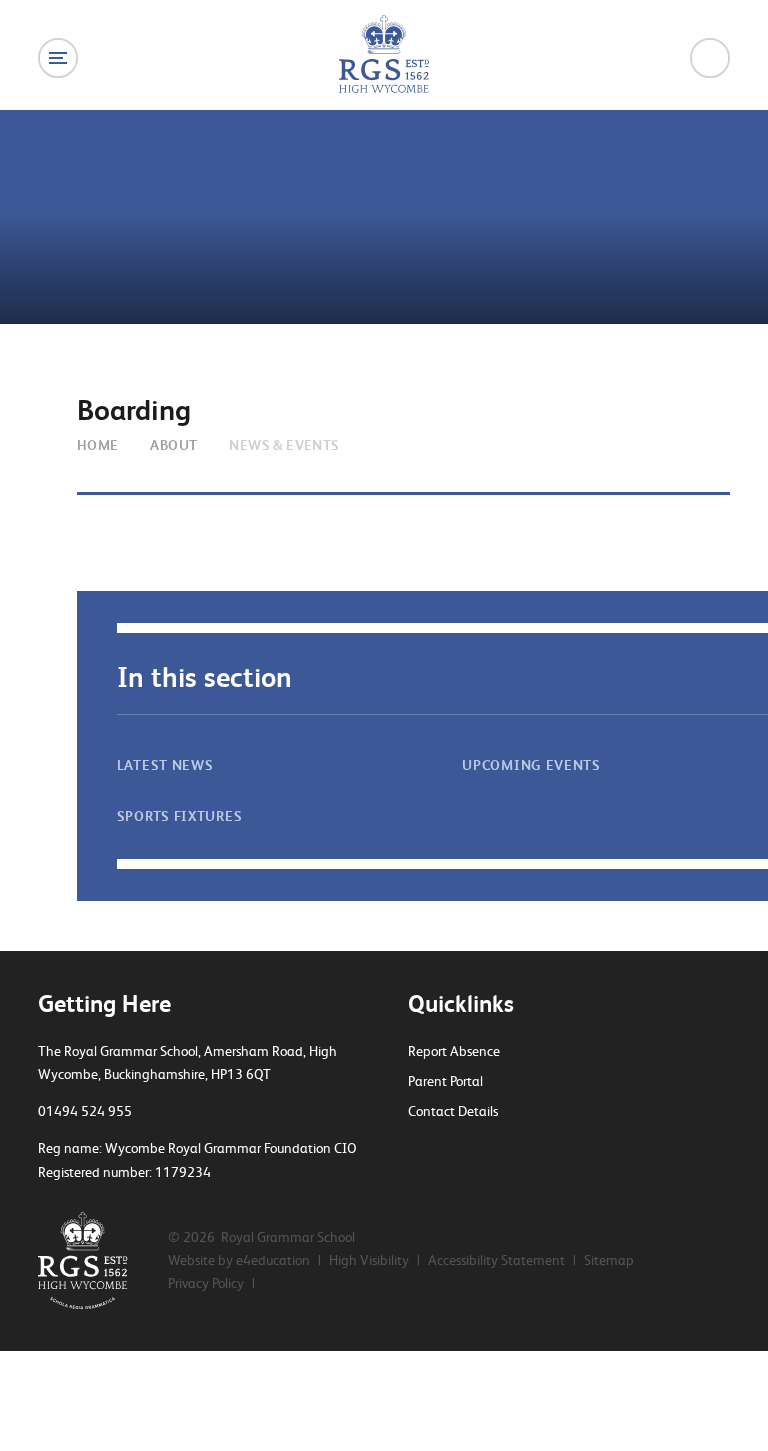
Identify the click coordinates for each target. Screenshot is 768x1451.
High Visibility (369, 1260)
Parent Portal (445, 1081)
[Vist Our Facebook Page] (450, 1150)
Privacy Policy (206, 1283)
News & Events (284, 445)
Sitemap (609, 1260)
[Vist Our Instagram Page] (485, 1150)
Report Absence (454, 1051)
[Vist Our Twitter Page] (415, 1150)
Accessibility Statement (496, 1260)
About (173, 445)
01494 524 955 (85, 1111)
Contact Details (453, 1111)
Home (98, 445)
